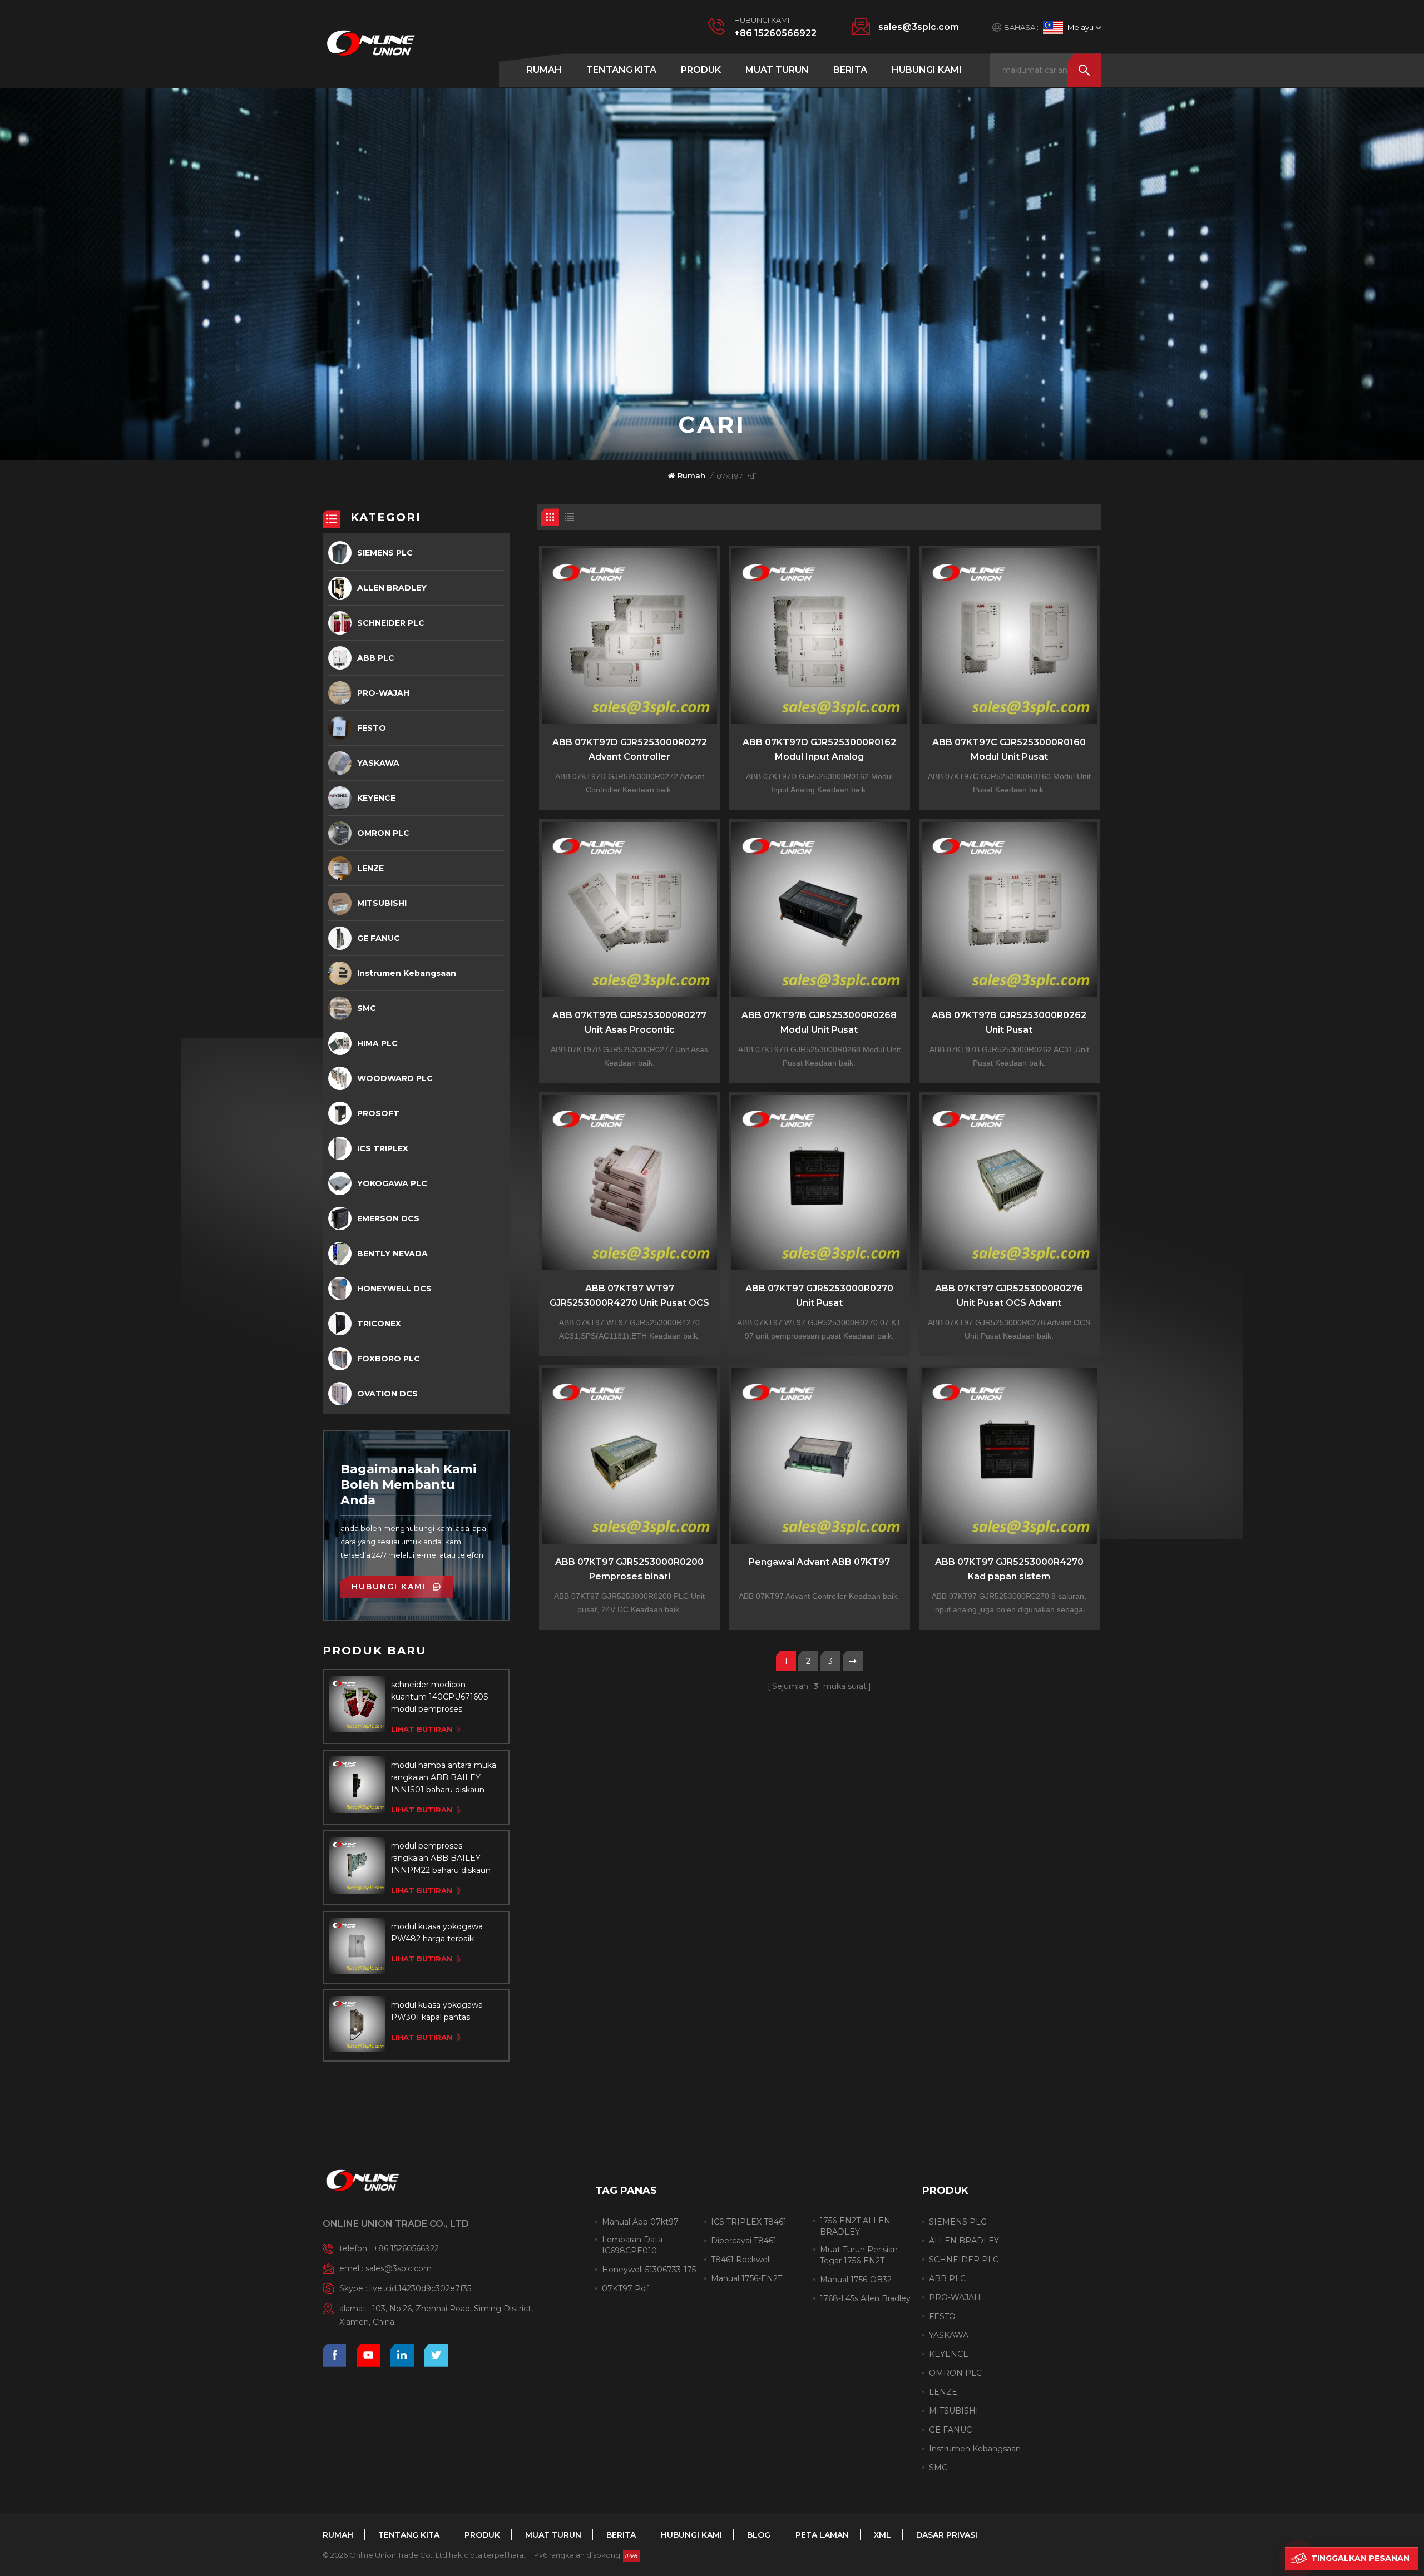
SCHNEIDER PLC (391, 623)
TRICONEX (379, 1324)
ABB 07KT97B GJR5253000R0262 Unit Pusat (1009, 1022)
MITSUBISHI (382, 903)
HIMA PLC (377, 1043)
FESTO (372, 728)
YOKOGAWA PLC (392, 1183)
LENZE (370, 868)
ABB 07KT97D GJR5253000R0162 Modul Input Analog (819, 749)
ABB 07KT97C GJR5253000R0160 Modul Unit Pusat (1009, 749)
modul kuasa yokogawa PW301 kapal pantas (437, 2011)
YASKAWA (378, 763)
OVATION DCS (387, 1394)
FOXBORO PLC (389, 1359)
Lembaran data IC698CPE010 (632, 2245)
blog (759, 2535)
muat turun (777, 70)
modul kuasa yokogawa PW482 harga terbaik (437, 1933)
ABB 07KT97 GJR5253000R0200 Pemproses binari (629, 1569)
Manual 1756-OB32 (856, 2280)
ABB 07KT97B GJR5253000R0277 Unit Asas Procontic (629, 1022)
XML (882, 2535)
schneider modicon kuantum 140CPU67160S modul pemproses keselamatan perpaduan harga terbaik (440, 1697)
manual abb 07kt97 (640, 2222)
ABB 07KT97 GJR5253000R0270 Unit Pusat (819, 1296)
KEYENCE (376, 798)
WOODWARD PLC (395, 1078)
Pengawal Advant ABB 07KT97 (819, 1562)
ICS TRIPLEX (383, 1148)
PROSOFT (378, 1113)
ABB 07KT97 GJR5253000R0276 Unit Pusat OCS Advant (1009, 1296)
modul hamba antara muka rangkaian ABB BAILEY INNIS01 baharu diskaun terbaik (444, 1778)
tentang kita (621, 70)
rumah (544, 70)
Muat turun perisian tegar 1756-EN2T (859, 2255)
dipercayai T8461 (744, 2241)
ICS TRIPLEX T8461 (749, 2222)
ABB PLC (376, 658)
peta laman (822, 2535)
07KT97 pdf (625, 2288)
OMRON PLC (383, 833)
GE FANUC (379, 938)
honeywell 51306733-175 (649, 2270)
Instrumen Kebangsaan (407, 973)
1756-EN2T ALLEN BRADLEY (855, 2226)
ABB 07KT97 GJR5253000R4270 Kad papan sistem (1009, 1569)
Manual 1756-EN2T (746, 2278)
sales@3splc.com (919, 27)
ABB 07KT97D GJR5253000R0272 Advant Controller (630, 749)
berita (850, 70)
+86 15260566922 (775, 33)
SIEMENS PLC (385, 553)
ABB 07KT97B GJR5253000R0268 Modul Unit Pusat (819, 1022)
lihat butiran (422, 1729)
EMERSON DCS (388, 1218)
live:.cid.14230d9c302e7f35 (420, 2288)
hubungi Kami (927, 70)
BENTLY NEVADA (392, 1254)
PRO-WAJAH (383, 693)
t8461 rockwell (741, 2260)
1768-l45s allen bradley (865, 2298)
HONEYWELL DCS (394, 1289)
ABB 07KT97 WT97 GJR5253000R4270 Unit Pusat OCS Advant (629, 1297)
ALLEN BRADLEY (392, 588)
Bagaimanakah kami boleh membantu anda (408, 1485)
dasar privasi (947, 2535)
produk (701, 70)
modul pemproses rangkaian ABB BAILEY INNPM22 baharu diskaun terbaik (441, 1859)
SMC (367, 1008)
